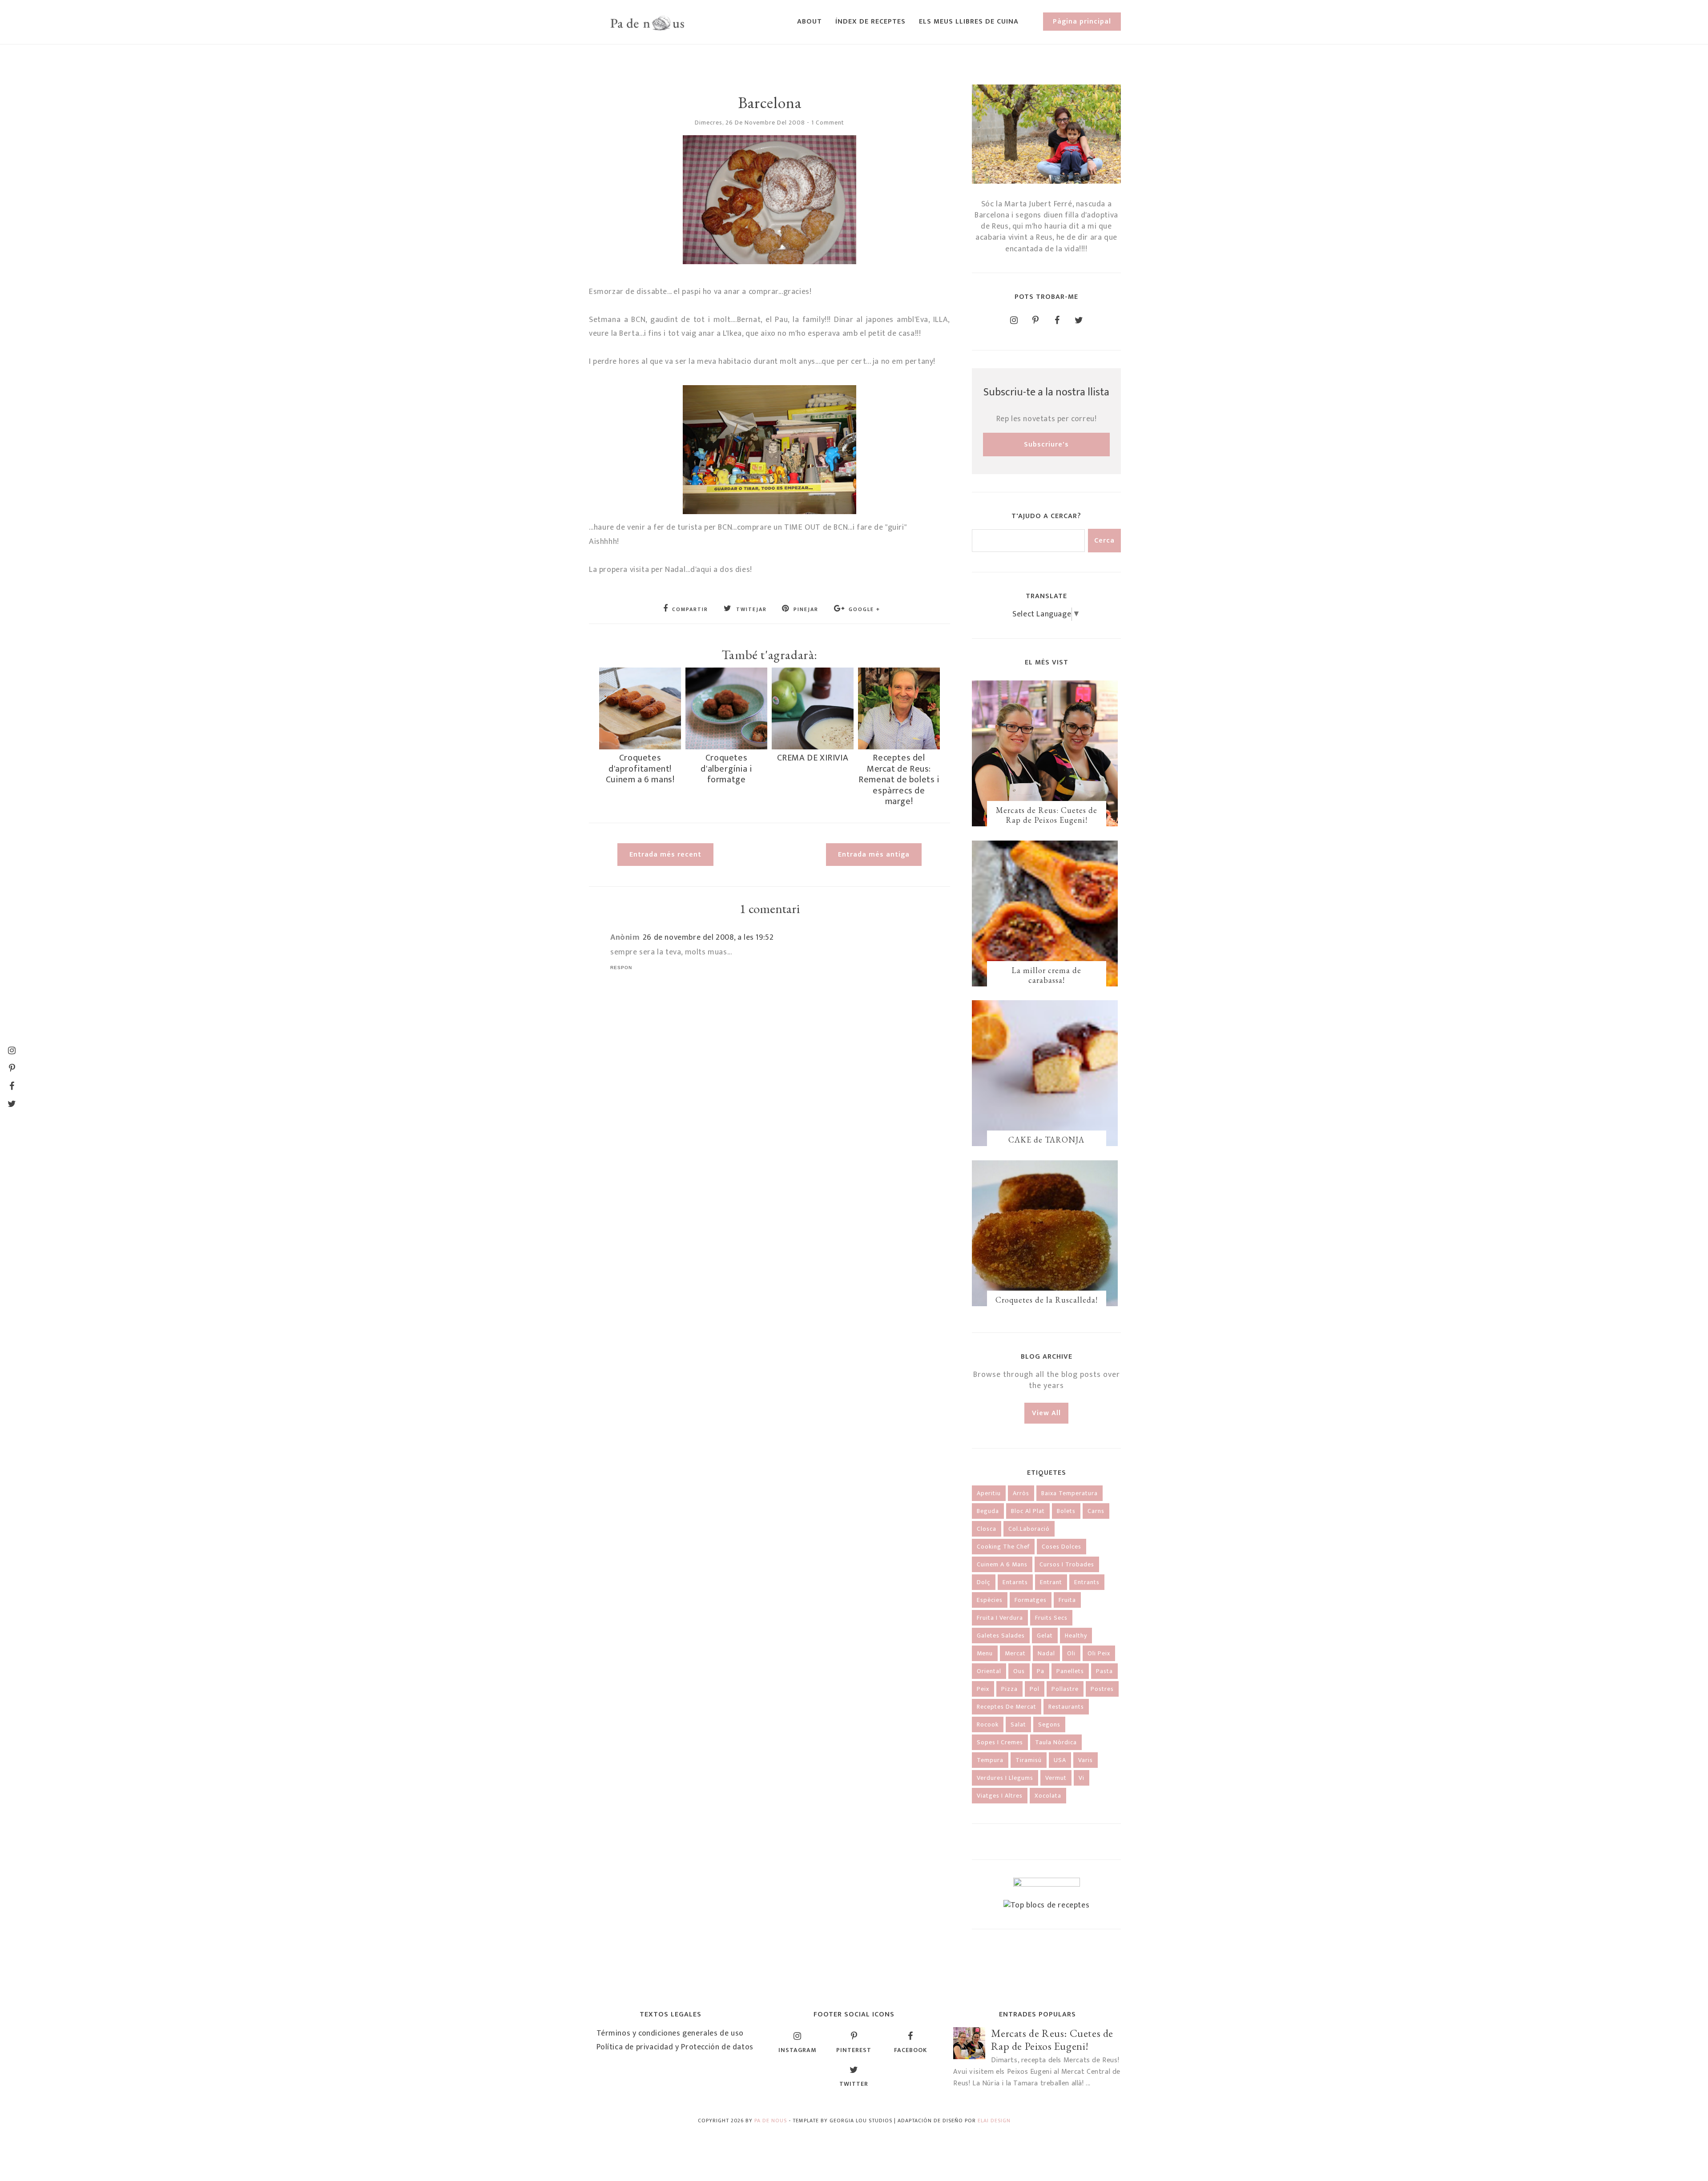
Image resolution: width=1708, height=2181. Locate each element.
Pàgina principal (1082, 22)
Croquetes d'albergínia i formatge (726, 769)
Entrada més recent (665, 855)
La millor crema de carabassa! (1046, 975)
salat (1018, 1724)
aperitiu (989, 1493)
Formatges (1031, 1600)
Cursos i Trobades (1067, 1564)
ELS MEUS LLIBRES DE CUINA (969, 22)
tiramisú (1029, 1760)
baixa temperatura (1070, 1493)
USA (1060, 1760)
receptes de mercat (1007, 1707)
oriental (989, 1671)
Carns (1096, 1511)
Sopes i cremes (1000, 1742)
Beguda (988, 1511)
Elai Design (994, 2121)
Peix (983, 1689)
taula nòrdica (1056, 1742)
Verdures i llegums (1005, 1778)
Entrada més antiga (874, 855)
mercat (1015, 1653)
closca (987, 1529)
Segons (1049, 1724)
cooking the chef (1003, 1547)
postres (1102, 1689)
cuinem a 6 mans (1002, 1564)
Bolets (1066, 1511)
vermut (1056, 1778)
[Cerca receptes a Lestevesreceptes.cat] (1047, 1905)
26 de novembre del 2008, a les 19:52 (708, 938)
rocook (988, 1724)
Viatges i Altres (1000, 1796)
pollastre (1065, 1689)
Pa (1041, 1671)
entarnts (1015, 1582)
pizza (1009, 1689)
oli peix (1099, 1653)
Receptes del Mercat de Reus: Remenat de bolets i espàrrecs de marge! (899, 780)
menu (985, 1653)
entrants (1087, 1582)
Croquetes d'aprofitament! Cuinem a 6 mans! (640, 769)
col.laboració (1029, 1529)
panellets (1070, 1671)
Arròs (1021, 1493)
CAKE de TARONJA (1046, 1140)
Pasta (1104, 1671)
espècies (990, 1600)
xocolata (1048, 1796)
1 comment (828, 123)
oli (1071, 1653)
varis (1086, 1760)
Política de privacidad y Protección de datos (675, 2047)
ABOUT (810, 22)
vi (1082, 1778)
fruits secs (1051, 1618)
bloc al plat (1028, 1511)
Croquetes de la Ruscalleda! (1047, 1300)
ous (1019, 1671)
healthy (1076, 1636)
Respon (621, 968)
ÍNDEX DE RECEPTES (870, 22)
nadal (1046, 1653)
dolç (984, 1582)
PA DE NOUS (771, 2121)
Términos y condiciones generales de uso (670, 2033)
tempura (990, 1760)
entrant (1051, 1582)
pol (1035, 1689)
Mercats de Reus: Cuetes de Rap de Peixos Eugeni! (1047, 815)
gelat (1045, 1636)
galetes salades (1001, 1636)
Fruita (1067, 1600)
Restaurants (1066, 1707)
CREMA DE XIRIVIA (813, 758)
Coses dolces (1061, 1547)
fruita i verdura (1000, 1618)
